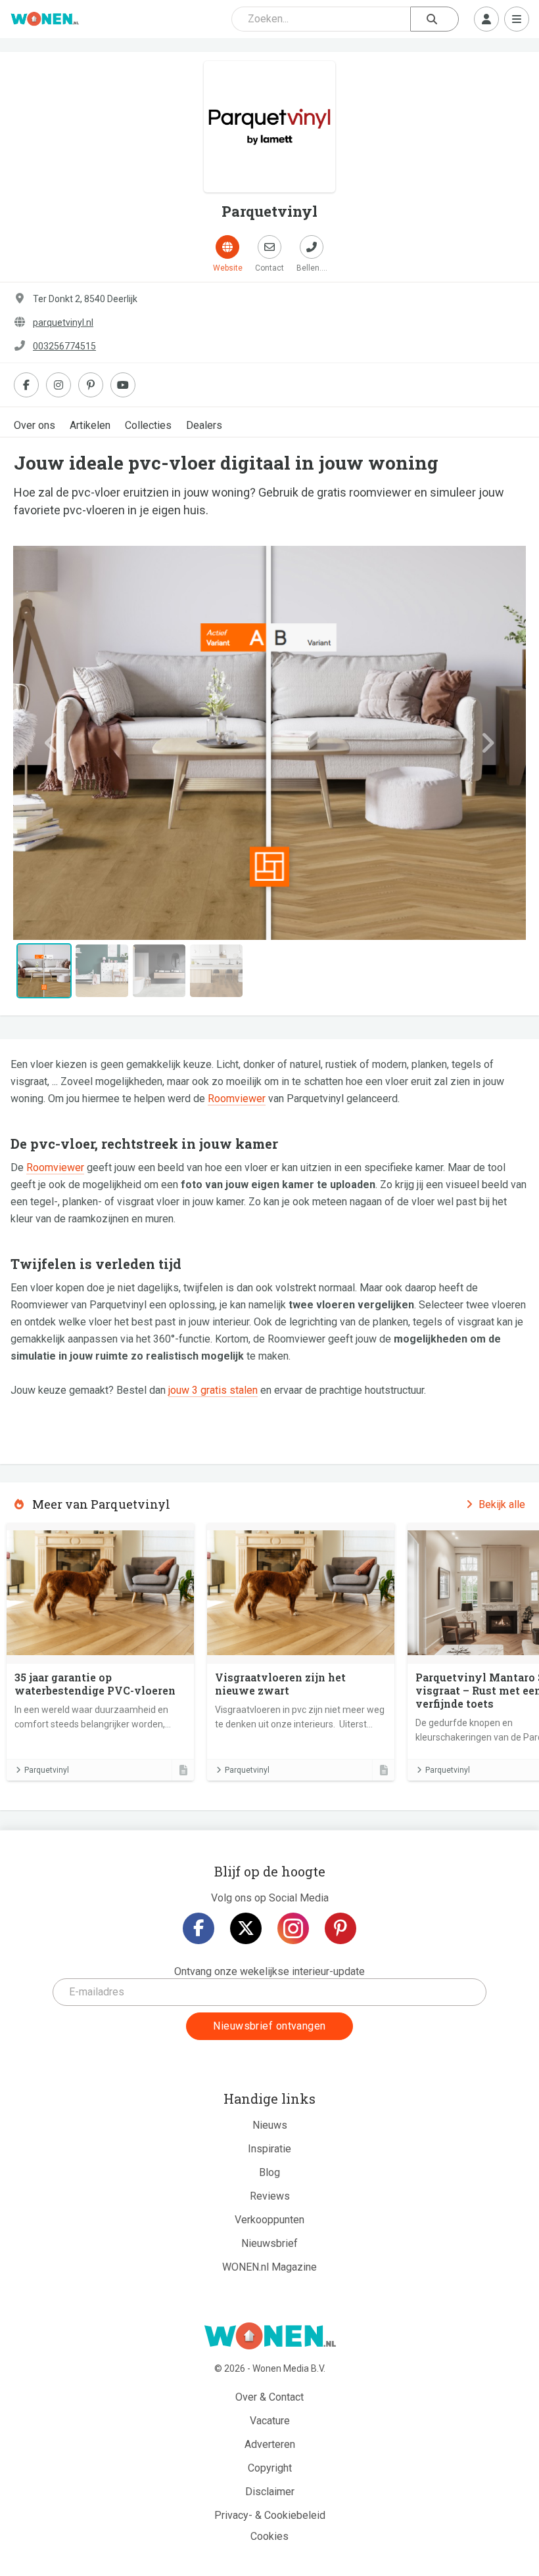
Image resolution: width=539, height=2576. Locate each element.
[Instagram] (293, 1928)
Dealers (204, 425)
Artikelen (90, 425)
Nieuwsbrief (269, 2243)
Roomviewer (237, 1099)
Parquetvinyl (47, 1770)
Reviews (270, 2196)
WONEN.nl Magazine (269, 2267)
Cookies (269, 2536)
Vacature (270, 2421)
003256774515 (64, 346)
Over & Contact (269, 2397)
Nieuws (270, 2125)
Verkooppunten (269, 2220)
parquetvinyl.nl (63, 322)
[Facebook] (199, 1928)
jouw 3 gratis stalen (213, 1390)
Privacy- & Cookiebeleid (270, 2515)
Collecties (148, 425)
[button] (52, 743)
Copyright (270, 2468)
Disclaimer (270, 2492)
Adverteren (270, 2444)
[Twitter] (246, 1928)
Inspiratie (269, 2149)
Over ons (35, 425)
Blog (269, 2172)
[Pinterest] (340, 1928)
